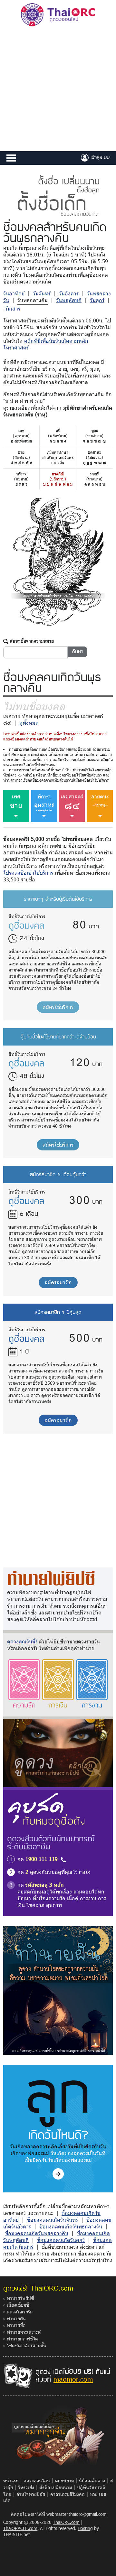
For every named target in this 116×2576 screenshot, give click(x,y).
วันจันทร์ (42, 293)
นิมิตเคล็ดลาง (92, 2481)
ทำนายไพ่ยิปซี (20, 2298)
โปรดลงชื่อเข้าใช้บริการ (28, 873)
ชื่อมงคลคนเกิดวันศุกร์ (61, 2240)
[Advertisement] (58, 90)
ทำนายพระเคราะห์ (24, 2332)
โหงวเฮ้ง (26, 2487)
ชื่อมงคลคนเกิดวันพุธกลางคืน (37, 2233)
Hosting (85, 2528)
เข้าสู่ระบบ (99, 157)
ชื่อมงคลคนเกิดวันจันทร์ (53, 2220)
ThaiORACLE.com (20, 2528)
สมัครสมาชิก (58, 1282)
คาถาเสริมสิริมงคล (68, 2494)
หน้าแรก (11, 2481)
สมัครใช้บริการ (58, 1007)
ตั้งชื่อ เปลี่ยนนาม (56, 2487)
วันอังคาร (69, 293)
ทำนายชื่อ (16, 2325)
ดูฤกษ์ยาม (64, 2481)
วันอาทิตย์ (14, 293)
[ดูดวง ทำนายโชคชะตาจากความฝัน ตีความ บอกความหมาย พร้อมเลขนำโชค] (58, 1990)
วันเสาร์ (13, 308)
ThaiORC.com (66, 2522)
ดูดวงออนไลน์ (37, 2481)
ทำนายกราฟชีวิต (22, 2339)
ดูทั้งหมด (29, 723)
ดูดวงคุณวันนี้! (22, 1641)
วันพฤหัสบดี (69, 300)
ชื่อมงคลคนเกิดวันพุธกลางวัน (71, 2226)
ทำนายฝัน (16, 2318)
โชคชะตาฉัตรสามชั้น (26, 2345)
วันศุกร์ (97, 300)
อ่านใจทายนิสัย (31, 2494)
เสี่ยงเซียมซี (18, 2305)
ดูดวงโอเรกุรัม (20, 2312)
